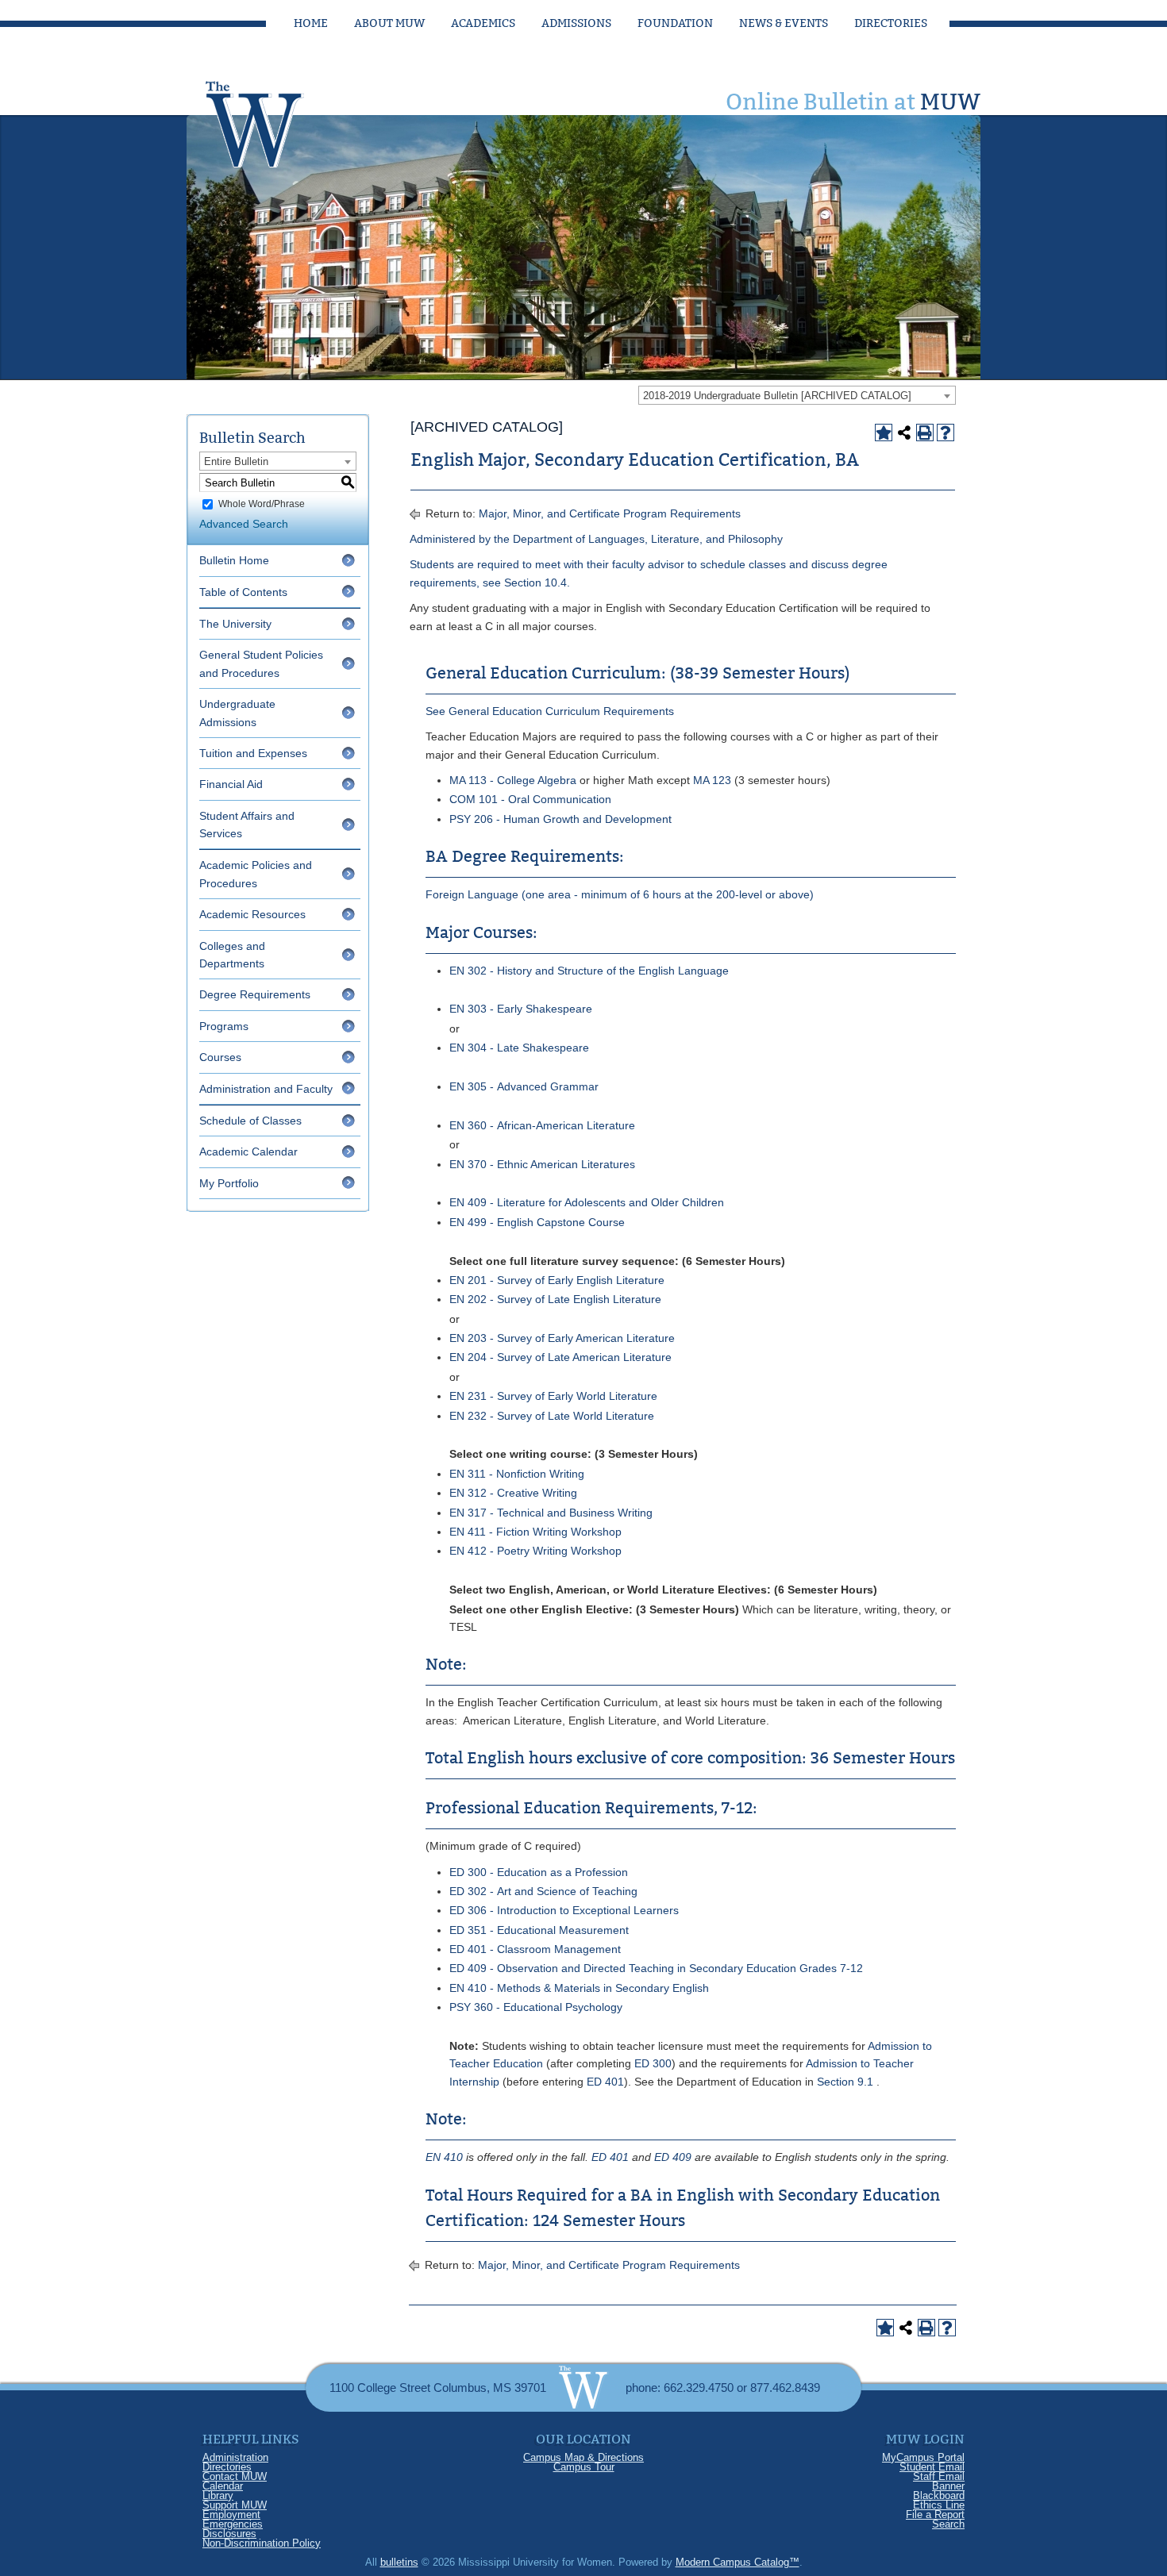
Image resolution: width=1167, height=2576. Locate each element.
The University (235, 624)
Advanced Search (244, 524)
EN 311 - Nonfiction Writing (517, 1474)
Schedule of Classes (250, 1121)
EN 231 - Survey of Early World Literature (553, 1396)
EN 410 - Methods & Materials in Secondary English (579, 1988)
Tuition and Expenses (253, 753)
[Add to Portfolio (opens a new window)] (884, 433)
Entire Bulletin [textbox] (236, 461)
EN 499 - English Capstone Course (537, 1222)
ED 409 (673, 2157)
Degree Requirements (255, 994)
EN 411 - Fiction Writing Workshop (535, 1532)
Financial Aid (231, 784)
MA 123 (712, 780)
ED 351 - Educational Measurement (539, 1930)
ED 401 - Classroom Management (535, 1949)
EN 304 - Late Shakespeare (519, 1048)
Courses (220, 1057)
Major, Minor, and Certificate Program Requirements (610, 513)
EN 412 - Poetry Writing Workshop (535, 1551)
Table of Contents (243, 592)
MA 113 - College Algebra (513, 780)
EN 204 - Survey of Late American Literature (560, 1357)
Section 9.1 (845, 2082)
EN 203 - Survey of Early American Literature (562, 1338)
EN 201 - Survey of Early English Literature (557, 1280)
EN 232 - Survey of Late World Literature (552, 1416)
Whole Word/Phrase (262, 504)
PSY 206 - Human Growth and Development (560, 819)
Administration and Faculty (266, 1089)
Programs (224, 1026)
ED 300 (653, 2063)
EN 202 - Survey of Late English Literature (555, 1299)
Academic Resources (252, 914)
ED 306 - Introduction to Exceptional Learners (564, 1910)
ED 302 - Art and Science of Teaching (543, 1891)
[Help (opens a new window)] (946, 433)
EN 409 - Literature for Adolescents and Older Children (587, 1202)
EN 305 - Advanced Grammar (524, 1086)
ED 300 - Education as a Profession (539, 1872)
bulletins (399, 2562)
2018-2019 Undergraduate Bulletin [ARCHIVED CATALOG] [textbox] (777, 396)
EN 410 (444, 2157)
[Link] (270, 120)
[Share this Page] (904, 433)
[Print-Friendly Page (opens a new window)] (925, 433)
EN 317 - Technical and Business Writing (551, 1513)
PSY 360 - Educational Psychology (536, 2007)
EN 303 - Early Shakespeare (521, 1009)
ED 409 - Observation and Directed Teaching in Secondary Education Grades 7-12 (656, 1968)
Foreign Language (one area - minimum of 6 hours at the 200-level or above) (620, 894)
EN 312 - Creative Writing (513, 1493)
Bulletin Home (234, 560)
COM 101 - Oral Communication (530, 799)
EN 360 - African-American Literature (542, 1125)
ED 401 (605, 2082)
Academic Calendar (248, 1152)
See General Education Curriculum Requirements (550, 711)
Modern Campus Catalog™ (738, 2562)
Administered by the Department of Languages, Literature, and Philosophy (596, 539)
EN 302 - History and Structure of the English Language (589, 971)
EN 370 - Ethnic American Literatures (542, 1164)
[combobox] (797, 395)
